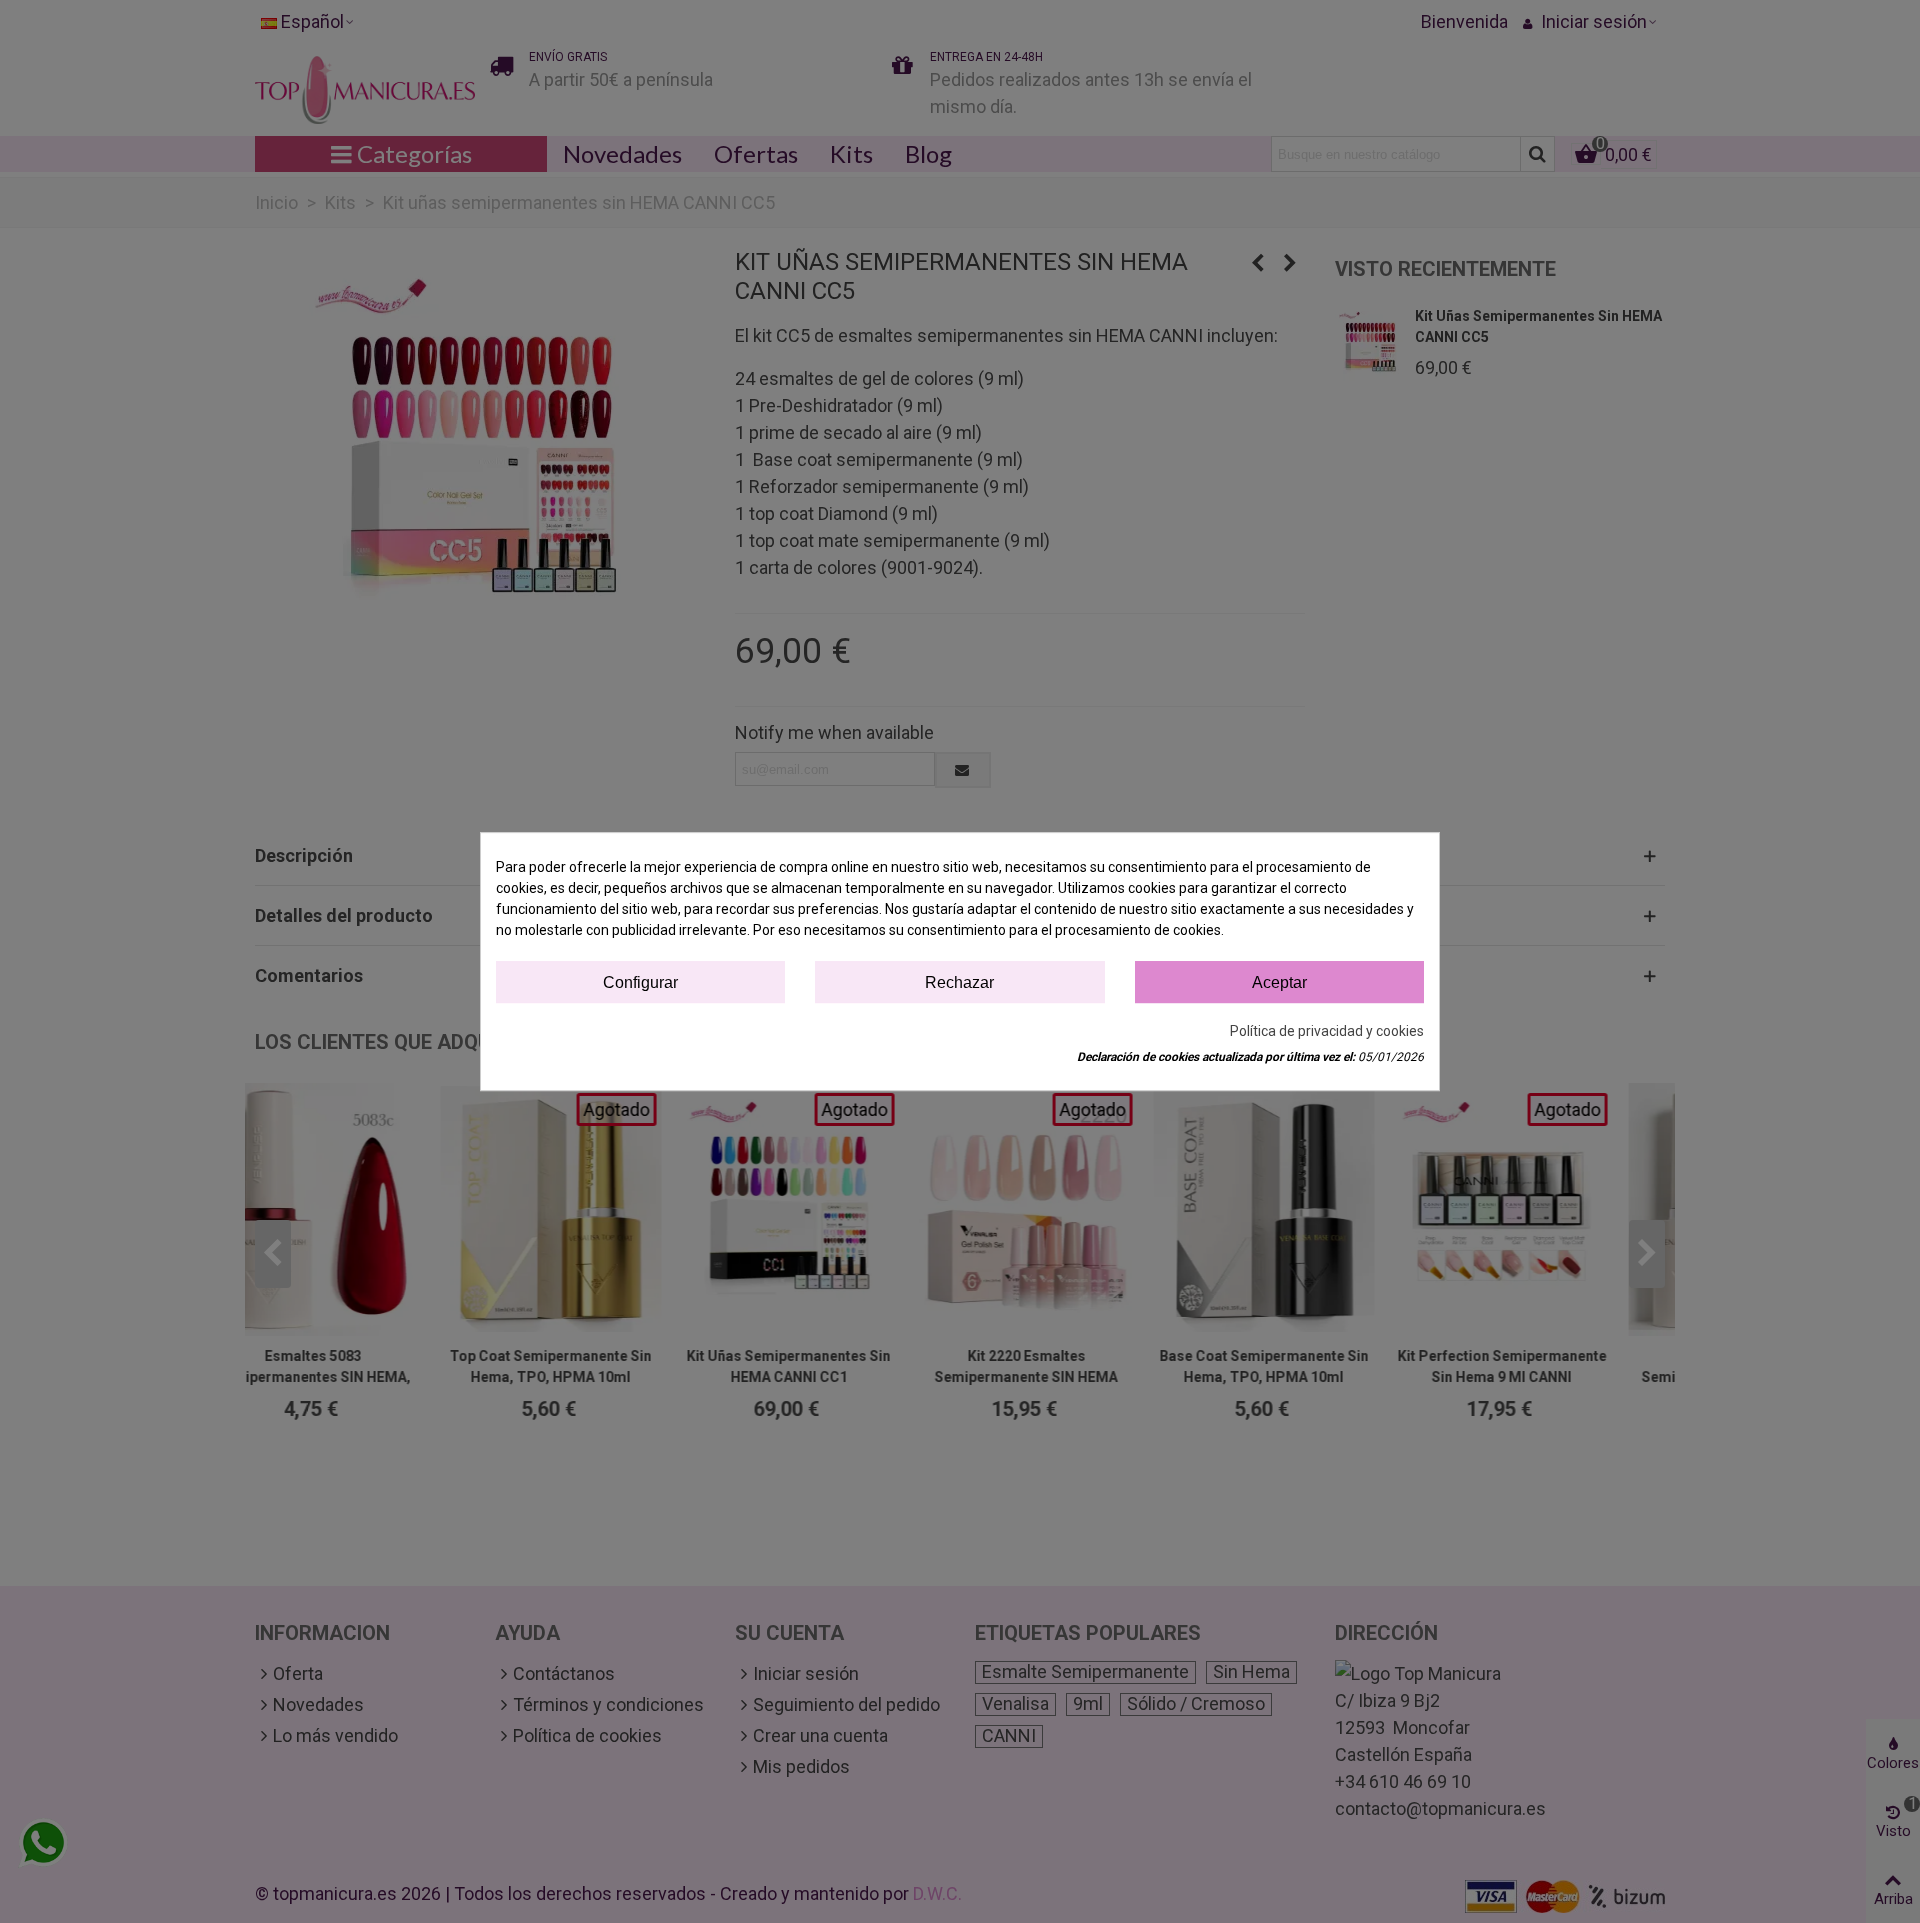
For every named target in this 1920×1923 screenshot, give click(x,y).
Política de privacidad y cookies (1327, 1031)
